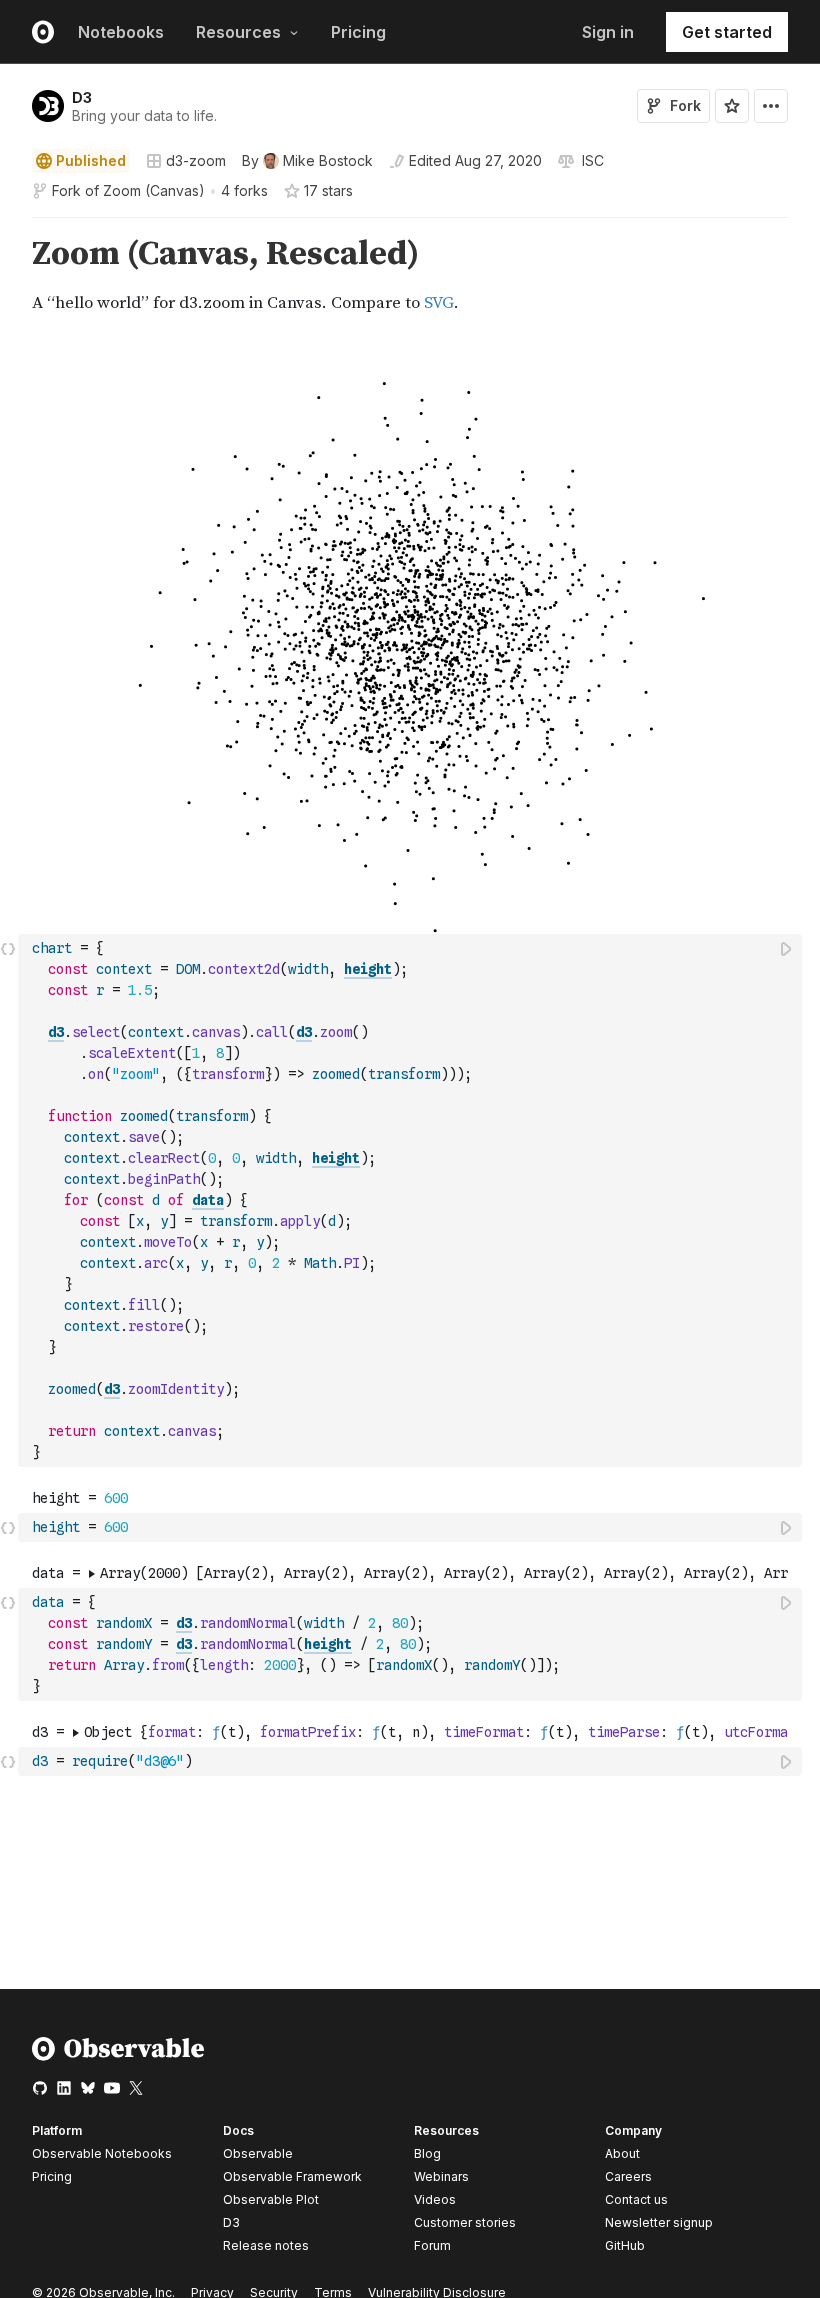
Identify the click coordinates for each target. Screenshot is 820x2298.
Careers (628, 2176)
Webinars (441, 2176)
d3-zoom (196, 160)
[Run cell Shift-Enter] (787, 948)
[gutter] (9, 276)
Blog (427, 2153)
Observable (258, 2153)
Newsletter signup (659, 2223)
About (622, 2153)
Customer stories (465, 2222)
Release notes (266, 2245)
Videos (435, 2199)
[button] (8, 226)
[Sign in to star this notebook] (732, 106)
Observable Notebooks (102, 2153)
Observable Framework (292, 2176)
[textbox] (412, 1200)
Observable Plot (271, 2199)
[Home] (118, 2056)
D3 (82, 97)
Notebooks (121, 32)
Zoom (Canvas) (154, 190)
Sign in (608, 32)
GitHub (625, 2245)
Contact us (636, 2200)
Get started (727, 32)
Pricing (358, 32)
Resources (238, 32)
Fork (685, 105)
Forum (432, 2245)
